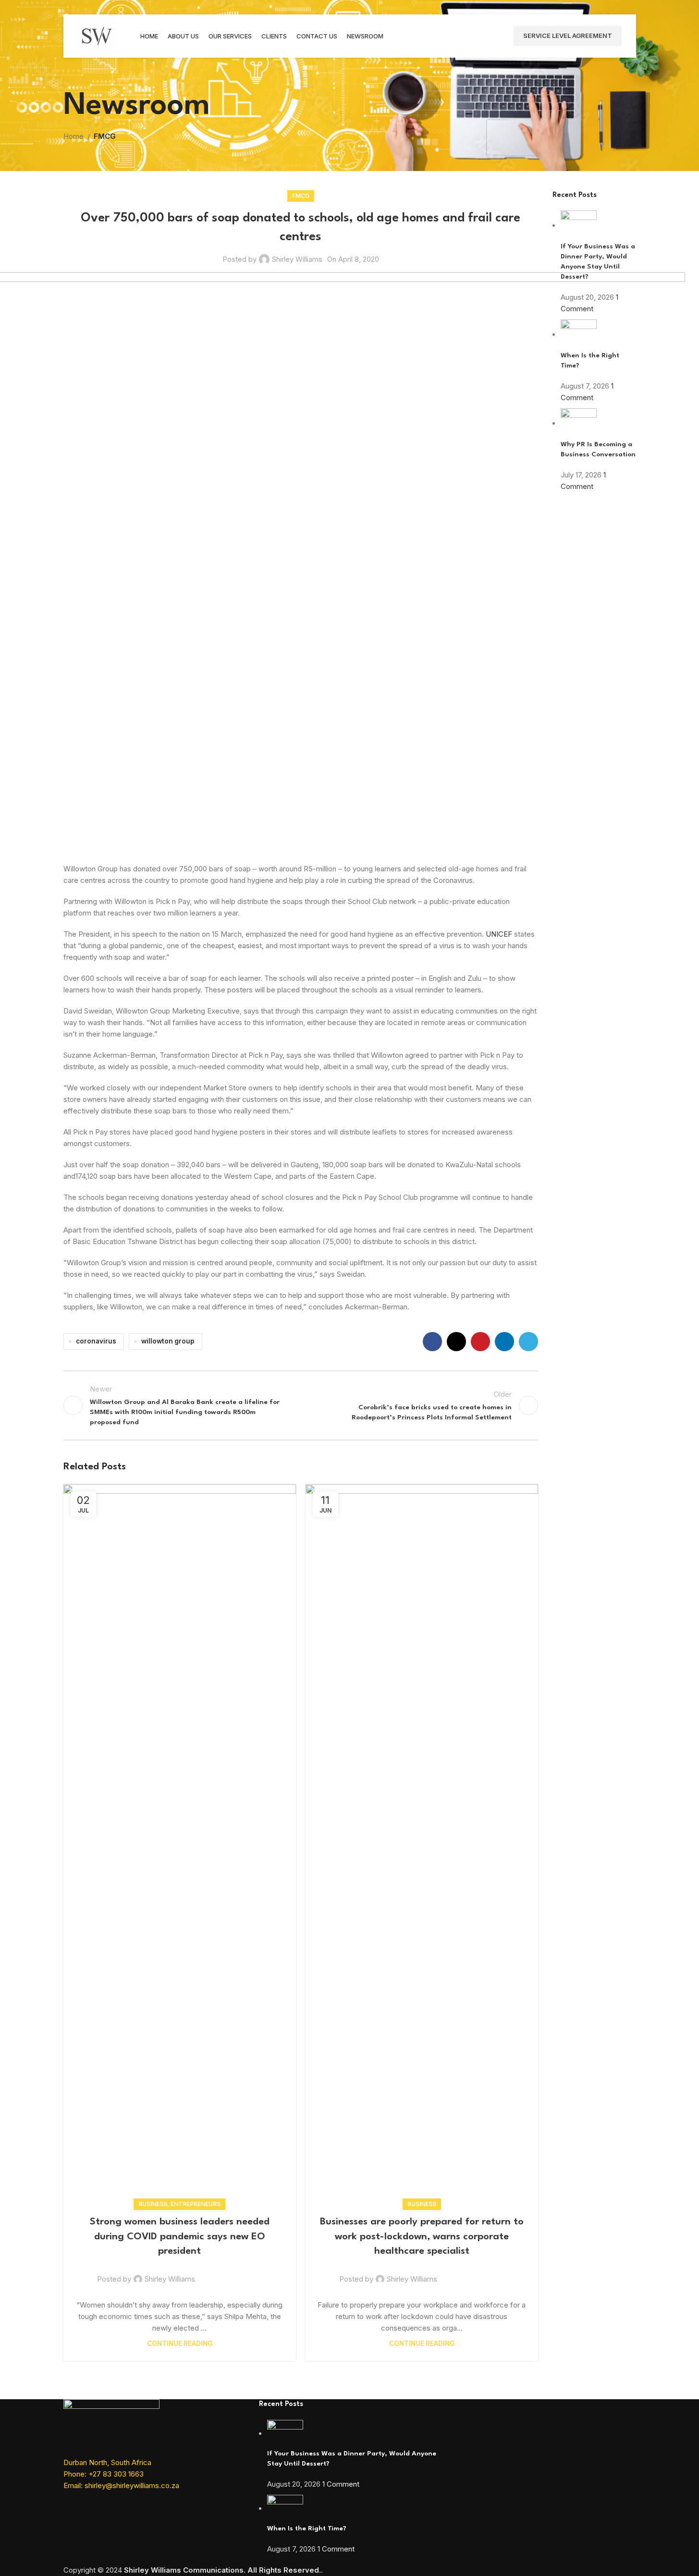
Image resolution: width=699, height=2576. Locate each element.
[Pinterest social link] (480, 1342)
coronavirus (96, 1341)
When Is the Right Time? (307, 2528)
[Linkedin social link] (504, 1342)
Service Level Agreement (568, 36)
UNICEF (499, 934)
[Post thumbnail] (579, 226)
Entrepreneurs (196, 2204)
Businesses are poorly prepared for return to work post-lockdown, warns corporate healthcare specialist (422, 2237)
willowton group (168, 1341)
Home (74, 136)
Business (153, 2204)
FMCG (105, 136)
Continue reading (180, 2344)
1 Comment (341, 2484)
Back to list (300, 1405)
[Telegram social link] (528, 1342)
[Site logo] (97, 35)
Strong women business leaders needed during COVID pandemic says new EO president (180, 2237)
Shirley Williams (297, 259)
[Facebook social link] (432, 1342)
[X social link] (456, 1342)
